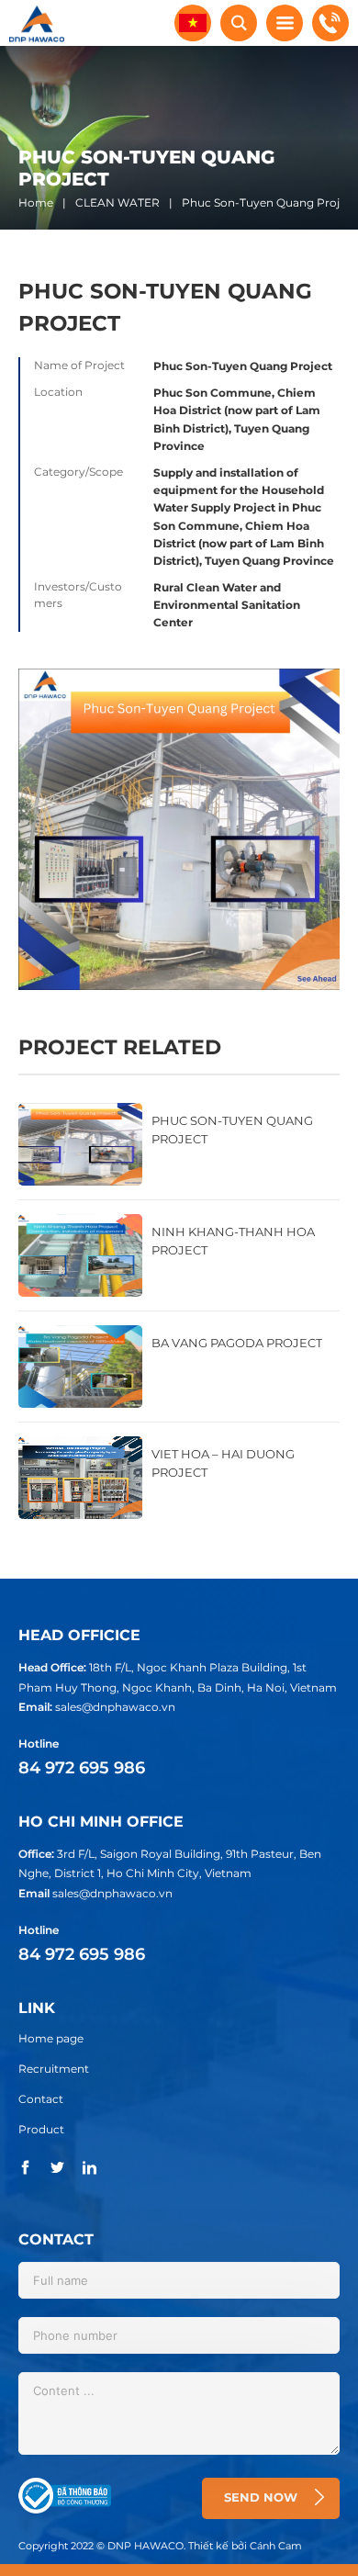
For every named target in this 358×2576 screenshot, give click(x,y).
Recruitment (54, 2069)
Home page (51, 2038)
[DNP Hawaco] (37, 22)
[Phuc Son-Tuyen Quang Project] (179, 1144)
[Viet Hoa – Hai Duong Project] (179, 1478)
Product (41, 2129)
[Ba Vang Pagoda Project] (179, 1367)
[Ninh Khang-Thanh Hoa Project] (179, 1255)
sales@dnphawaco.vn (115, 1707)
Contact (41, 2099)
